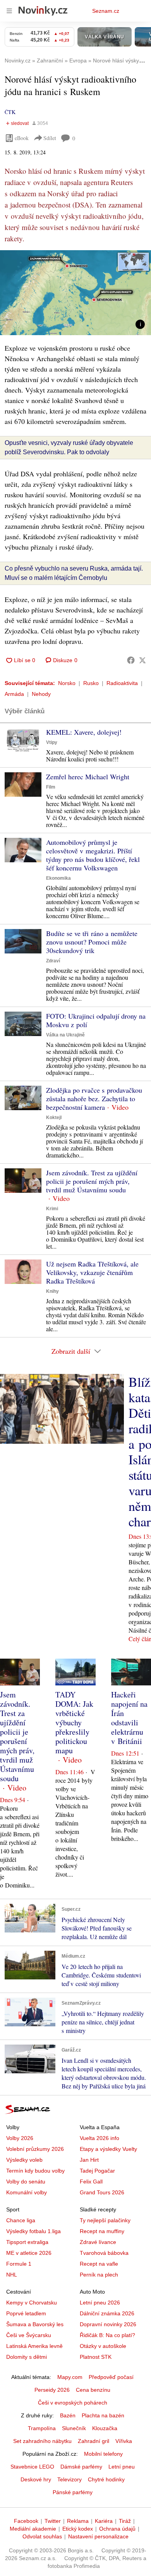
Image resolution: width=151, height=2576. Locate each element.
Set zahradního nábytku (42, 2441)
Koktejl (54, 1118)
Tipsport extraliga (27, 2242)
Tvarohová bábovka (104, 2253)
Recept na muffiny (102, 2231)
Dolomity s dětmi (27, 2357)
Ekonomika (58, 878)
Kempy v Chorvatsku (32, 2303)
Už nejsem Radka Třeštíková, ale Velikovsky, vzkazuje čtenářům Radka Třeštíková (92, 1272)
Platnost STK (96, 2357)
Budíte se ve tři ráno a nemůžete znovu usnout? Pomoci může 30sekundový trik (92, 942)
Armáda (14, 694)
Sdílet (50, 138)
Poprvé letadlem (26, 2313)
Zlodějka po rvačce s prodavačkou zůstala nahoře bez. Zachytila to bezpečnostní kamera (94, 1099)
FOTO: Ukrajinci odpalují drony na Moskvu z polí (96, 1020)
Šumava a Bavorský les (35, 2324)
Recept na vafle (99, 2264)
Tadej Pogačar (97, 2171)
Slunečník (74, 2428)
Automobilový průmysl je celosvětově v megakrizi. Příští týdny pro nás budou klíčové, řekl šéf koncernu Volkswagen (93, 855)
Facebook (26, 2521)
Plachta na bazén (103, 2415)
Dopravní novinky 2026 (108, 2324)
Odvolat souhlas (42, 2536)
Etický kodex (78, 2529)
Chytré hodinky (106, 2479)
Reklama (78, 2521)
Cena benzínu (93, 2390)
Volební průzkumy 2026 (35, 2149)
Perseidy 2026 (52, 2390)
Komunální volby (27, 2192)
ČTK (10, 112)
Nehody (41, 694)
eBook (22, 138)
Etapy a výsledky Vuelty (108, 2149)
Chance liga (21, 2220)
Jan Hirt (89, 2160)
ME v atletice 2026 (29, 2253)
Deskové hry (36, 2479)
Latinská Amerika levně (34, 2346)
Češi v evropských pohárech (73, 2403)
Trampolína (42, 2428)
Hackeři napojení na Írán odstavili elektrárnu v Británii (129, 1718)
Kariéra (104, 2521)
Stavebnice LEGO (32, 2467)
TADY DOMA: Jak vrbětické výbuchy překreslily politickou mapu (74, 1722)
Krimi (52, 1209)
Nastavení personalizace (98, 2536)
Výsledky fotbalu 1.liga (33, 2231)
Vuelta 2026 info (100, 2138)
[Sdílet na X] (142, 660)
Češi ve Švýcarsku (29, 2335)
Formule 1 (19, 2264)
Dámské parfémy (81, 2467)
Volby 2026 (20, 2138)
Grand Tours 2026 (102, 2192)
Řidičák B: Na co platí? (107, 2335)
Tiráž (125, 2521)
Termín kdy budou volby (35, 2171)
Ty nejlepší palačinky (105, 2220)
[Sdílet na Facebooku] (131, 660)
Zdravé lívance (98, 2242)
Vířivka (124, 2441)
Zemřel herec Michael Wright (88, 777)
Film (51, 787)
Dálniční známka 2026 (107, 2313)
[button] (75, 293)
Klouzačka (105, 2428)
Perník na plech (99, 2275)
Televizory (69, 2479)
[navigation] (9, 11)
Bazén (68, 2415)
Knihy (52, 1291)
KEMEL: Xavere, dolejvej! (84, 732)
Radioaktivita (122, 683)
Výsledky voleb (24, 2160)
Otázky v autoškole (103, 2346)
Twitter (53, 2521)
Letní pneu (122, 2467)
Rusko (91, 683)
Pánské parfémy (73, 2492)
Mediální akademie (33, 2529)
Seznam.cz (106, 11)
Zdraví (53, 961)
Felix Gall (91, 2182)
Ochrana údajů (117, 2529)
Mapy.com (70, 2377)
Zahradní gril (94, 2441)
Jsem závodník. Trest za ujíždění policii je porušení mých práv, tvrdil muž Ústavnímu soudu (92, 1181)
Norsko (67, 683)
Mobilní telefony (103, 2454)
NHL (12, 2275)
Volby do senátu (26, 2182)
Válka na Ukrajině (65, 1035)
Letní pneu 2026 (100, 2303)
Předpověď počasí (111, 2377)
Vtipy (52, 742)
